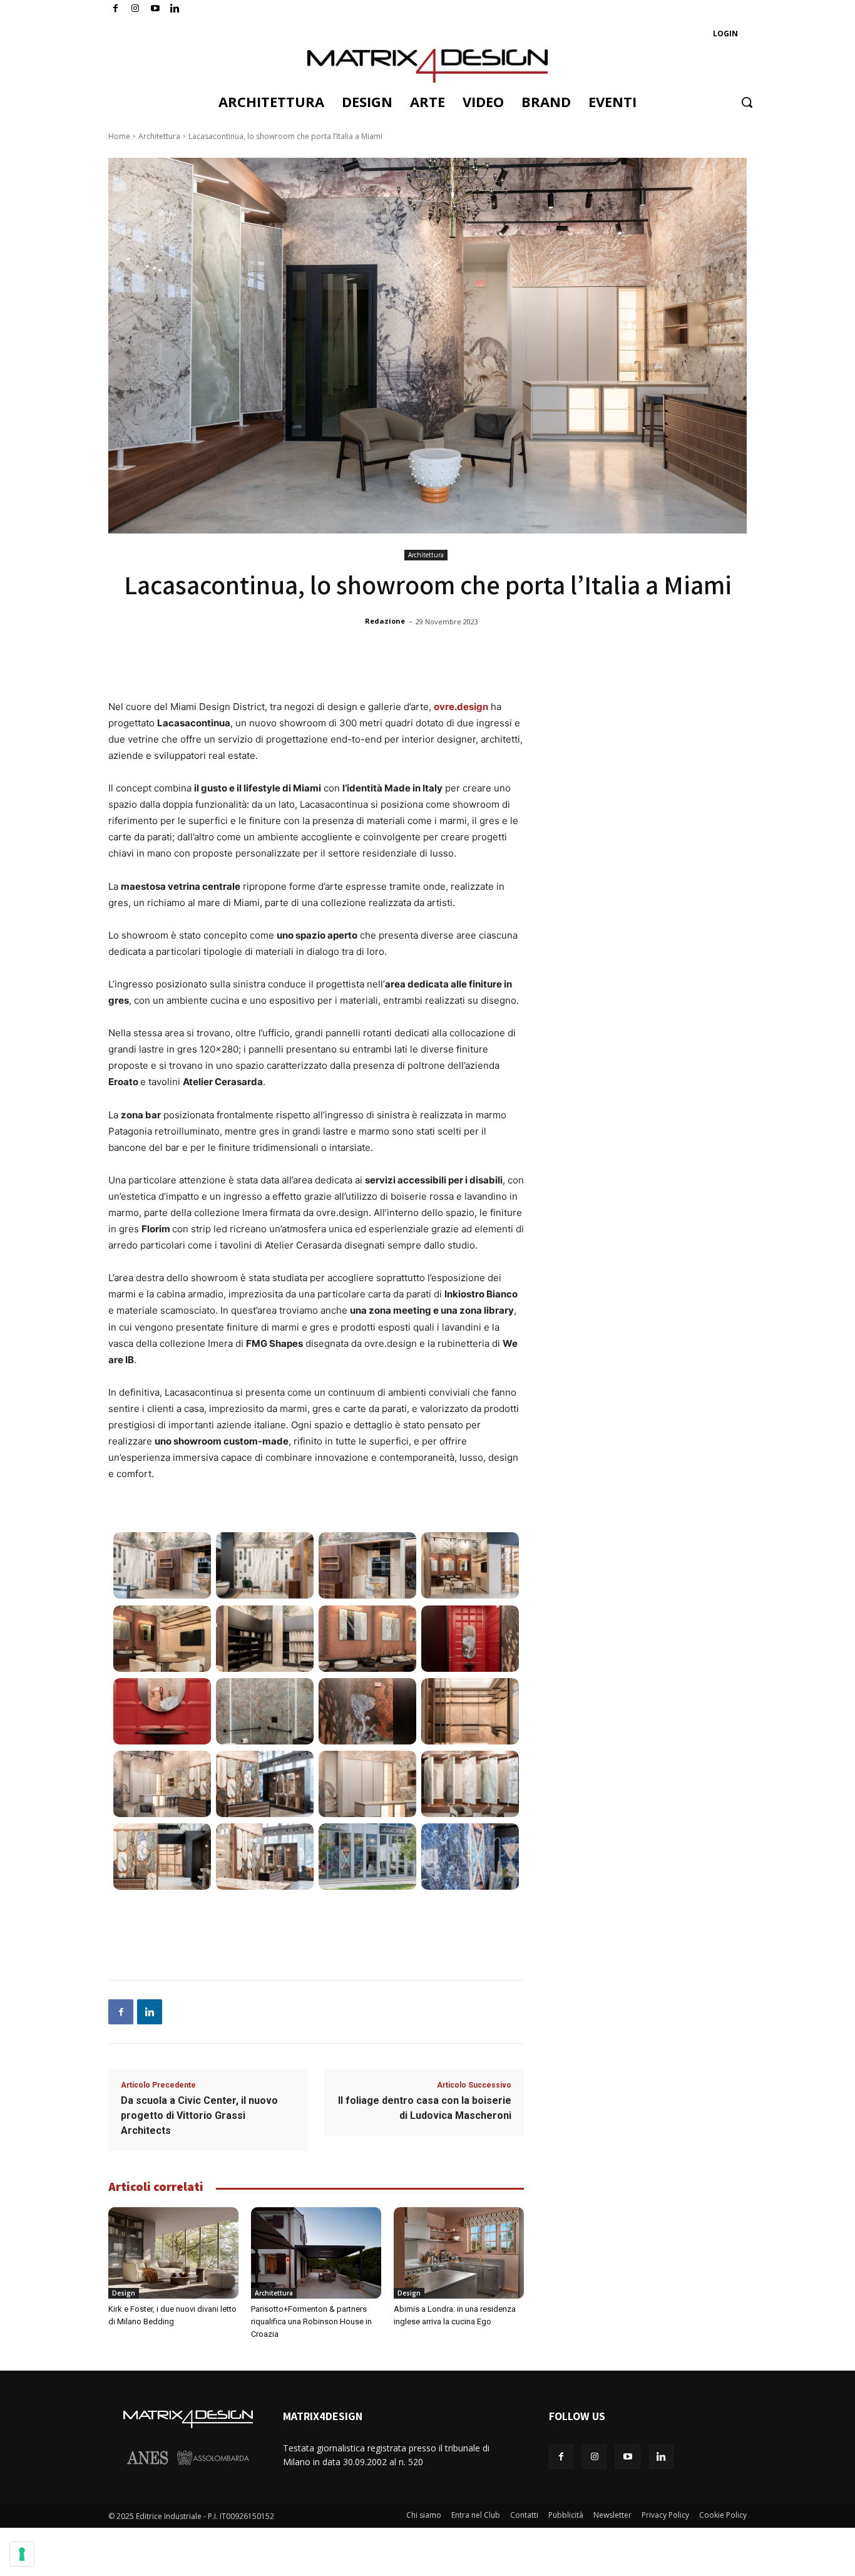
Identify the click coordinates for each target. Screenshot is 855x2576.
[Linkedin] (150, 2012)
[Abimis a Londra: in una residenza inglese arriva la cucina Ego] (459, 2253)
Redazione (385, 621)
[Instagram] (136, 9)
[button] (747, 102)
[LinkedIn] (175, 9)
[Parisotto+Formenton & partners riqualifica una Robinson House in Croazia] (316, 2253)
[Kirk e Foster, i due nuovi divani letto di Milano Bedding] (173, 2253)
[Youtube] (156, 9)
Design (124, 2293)
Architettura (159, 136)
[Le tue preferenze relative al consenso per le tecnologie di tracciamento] (22, 2554)
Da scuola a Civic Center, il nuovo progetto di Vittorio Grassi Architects (199, 2115)
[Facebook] (115, 9)
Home (119, 136)
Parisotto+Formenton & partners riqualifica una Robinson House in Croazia (311, 2321)
